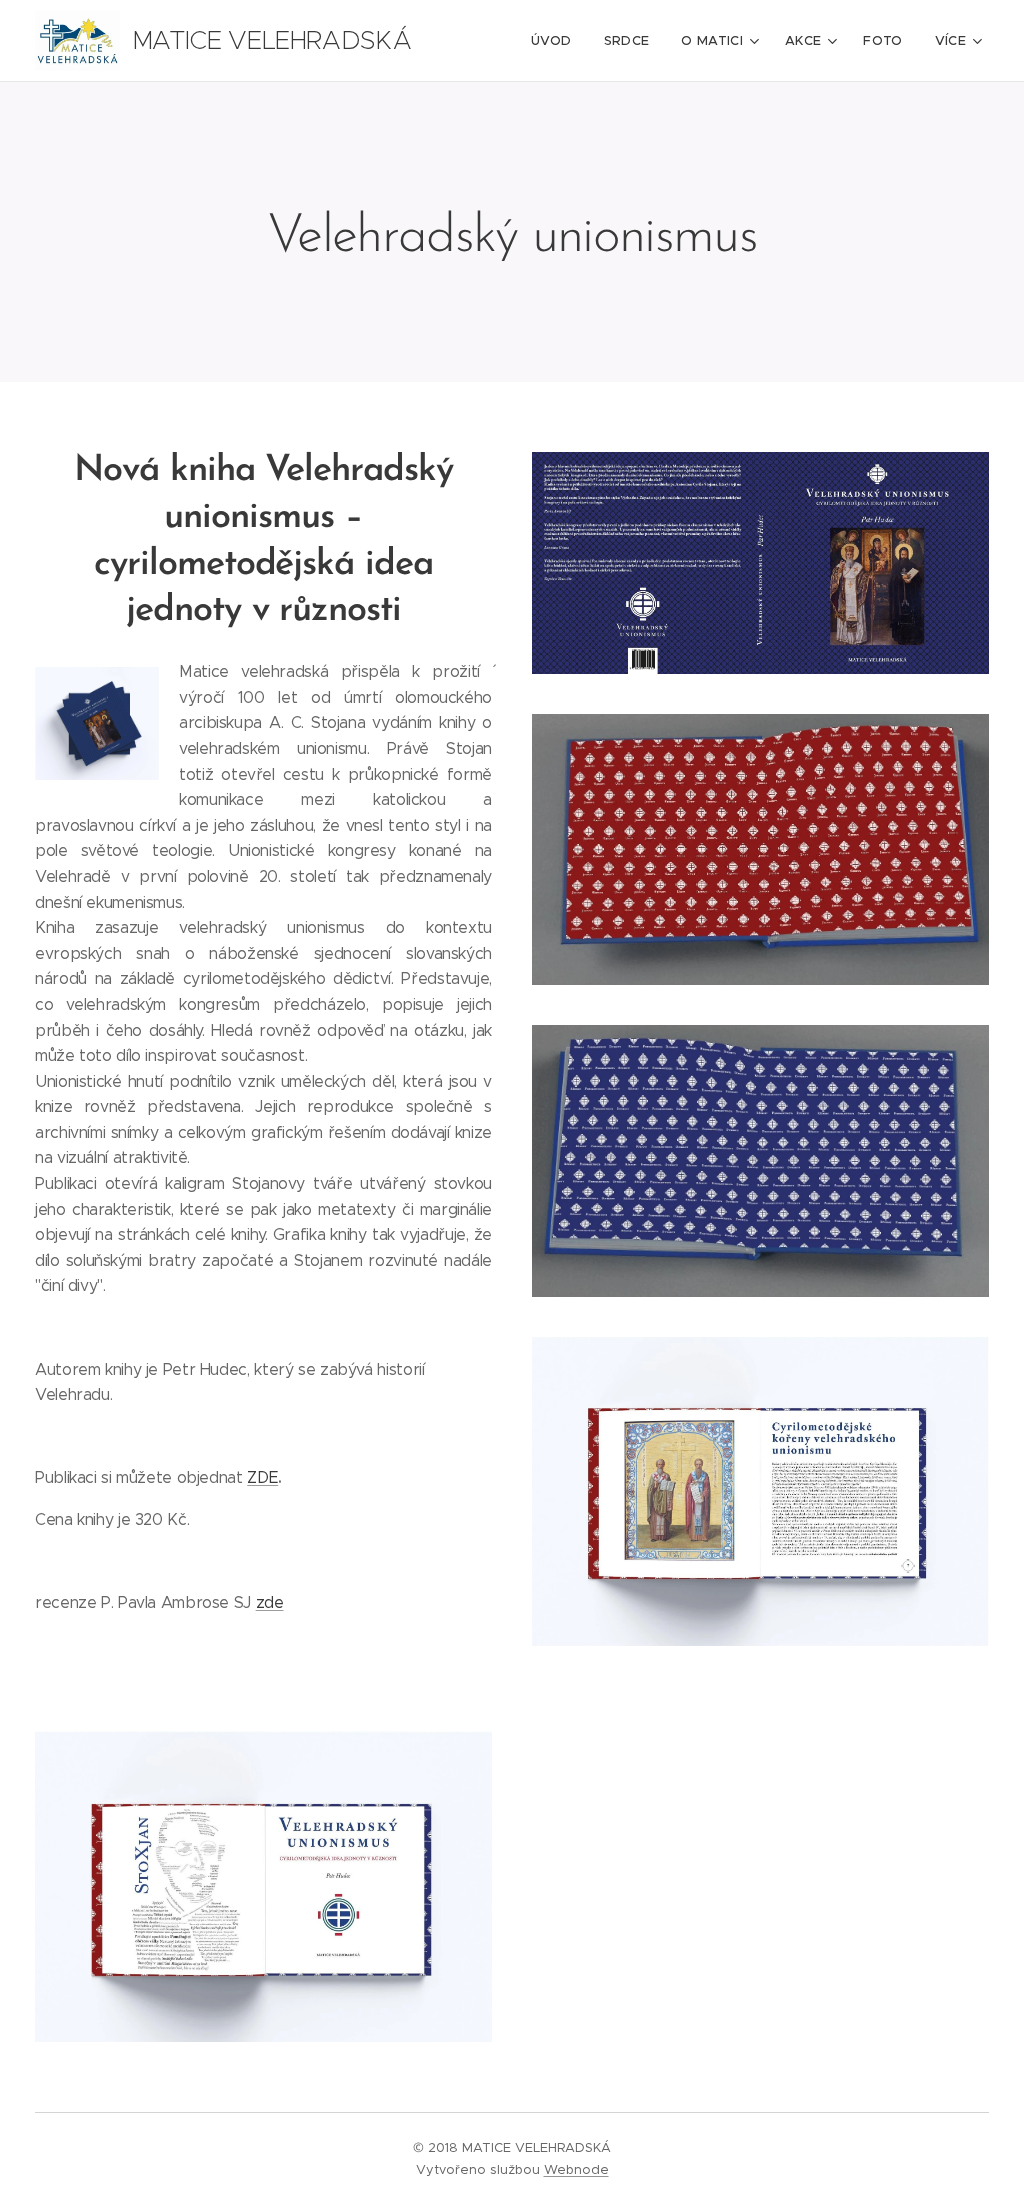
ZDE (262, 1477)
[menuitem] (557, 41)
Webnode (576, 2169)
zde (270, 1602)
